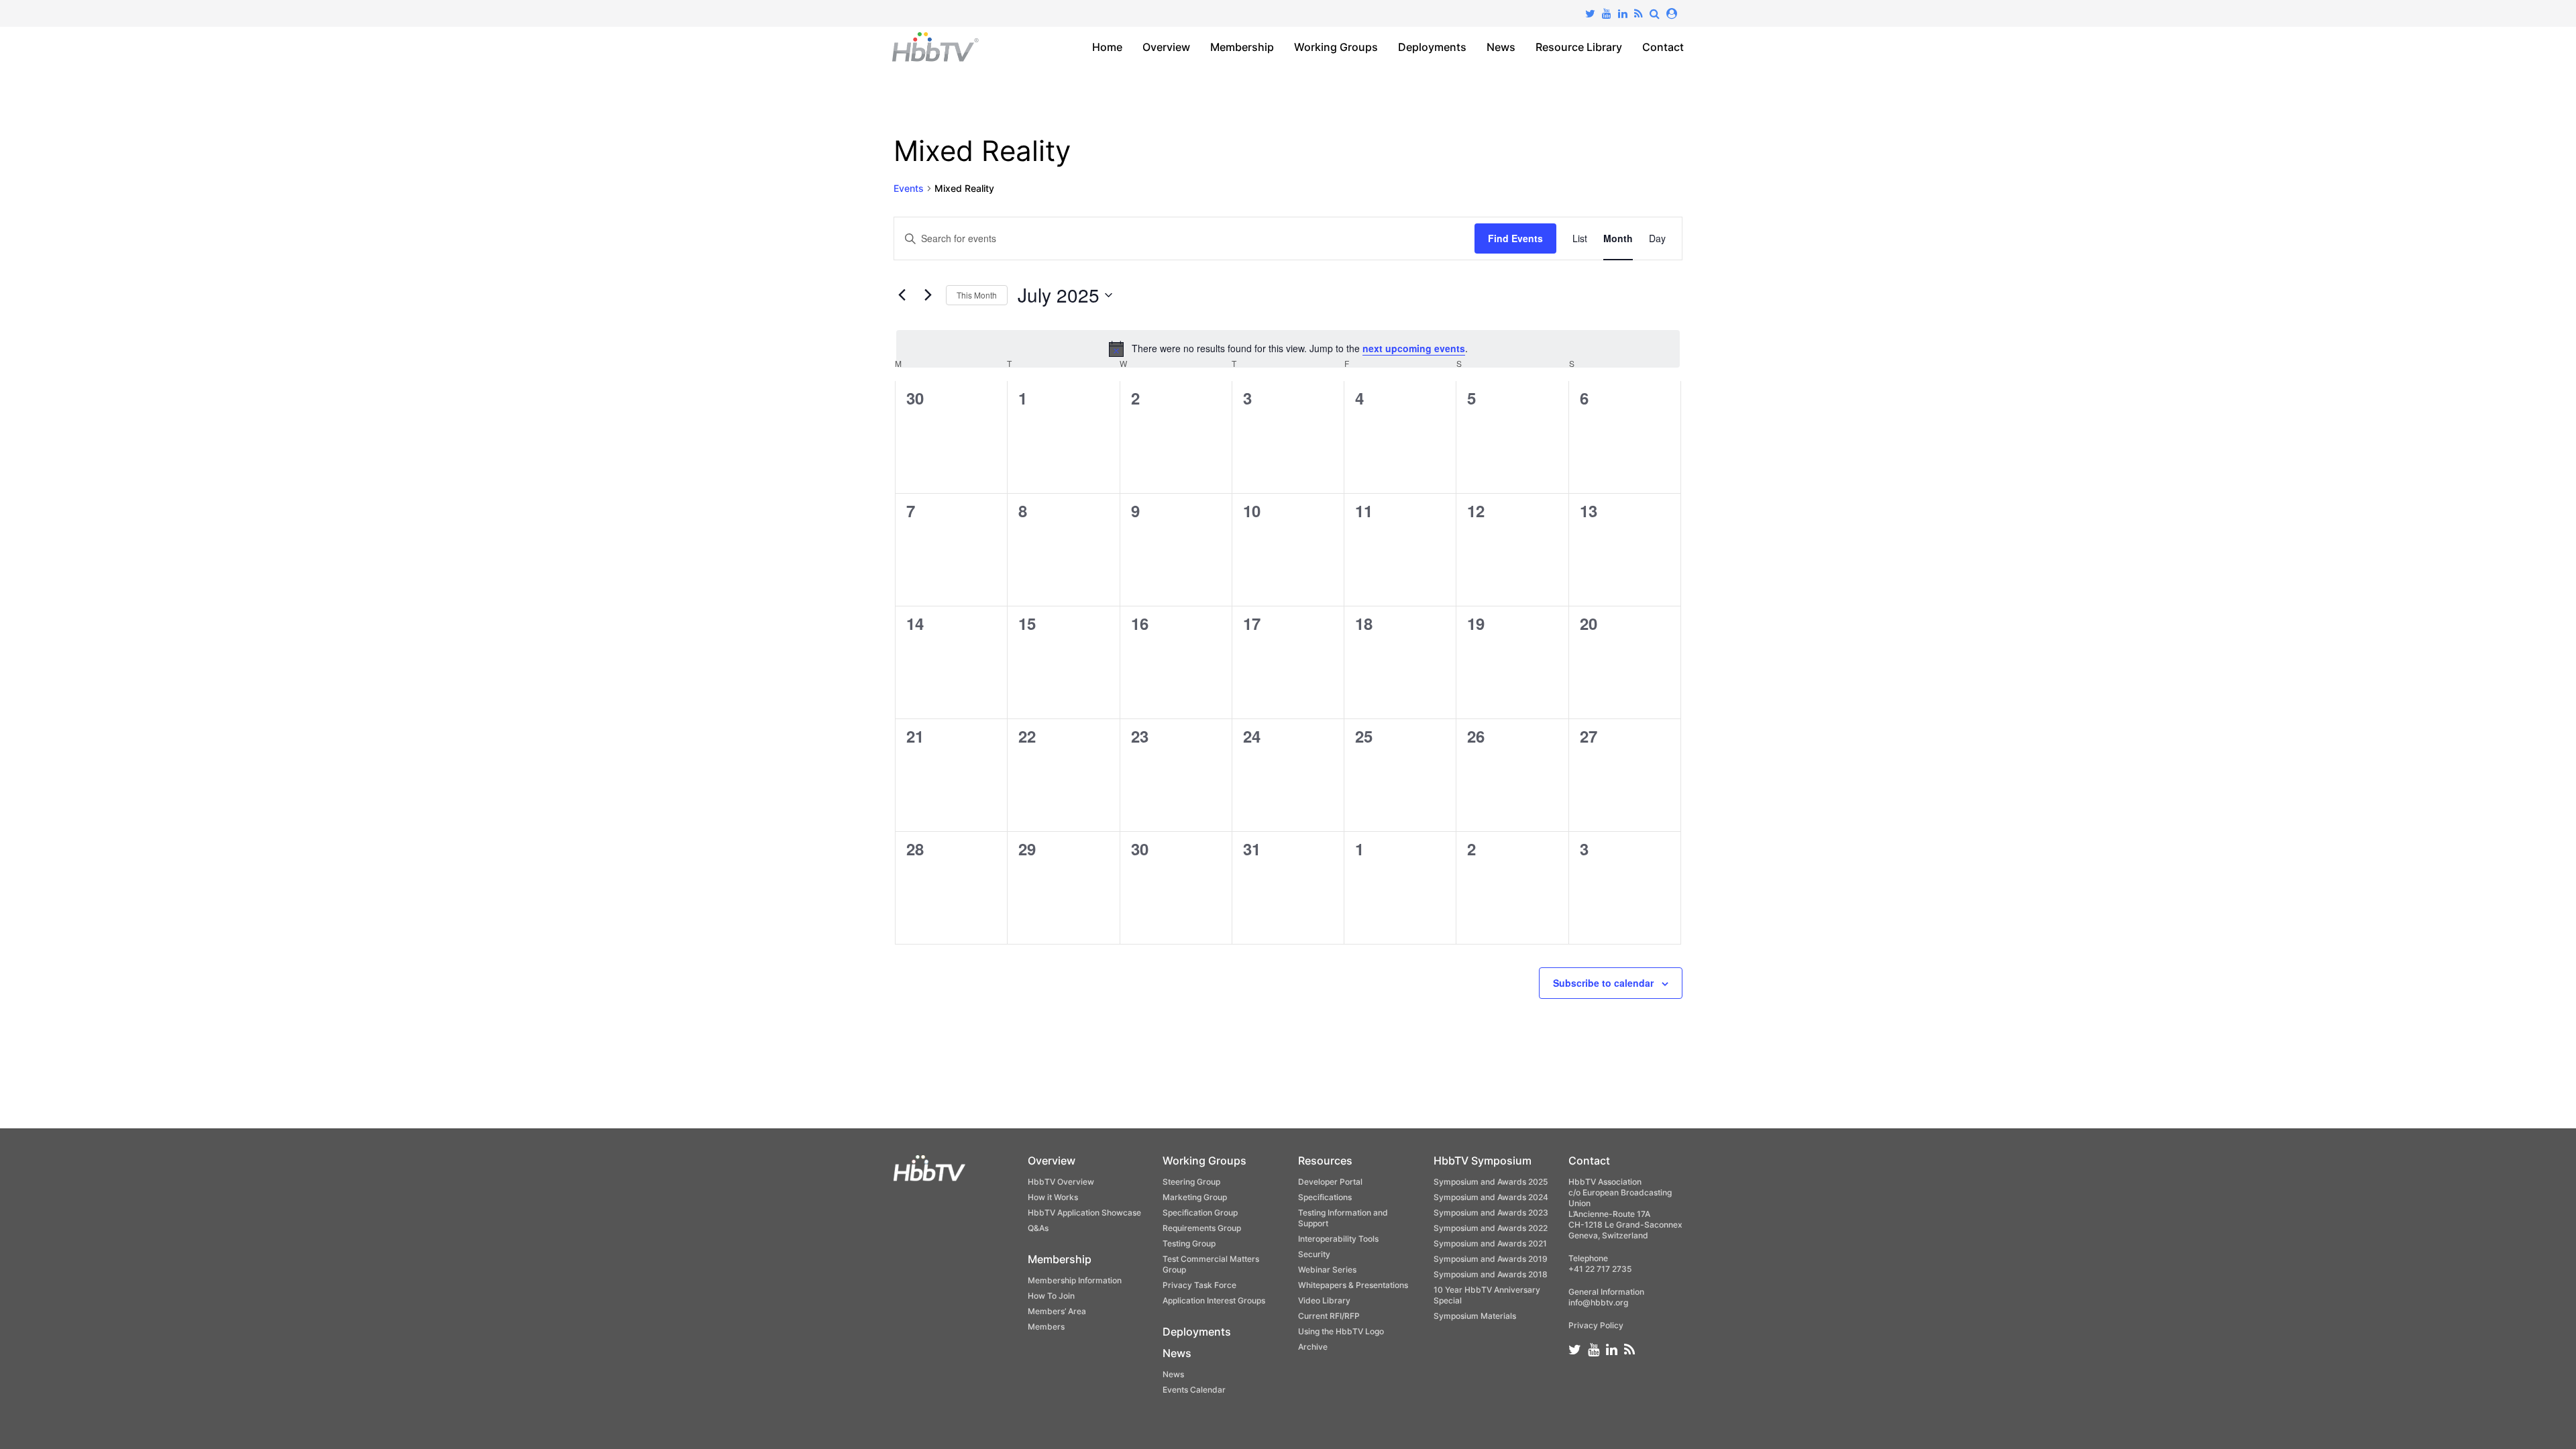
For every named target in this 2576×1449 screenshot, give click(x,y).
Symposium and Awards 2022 (1491, 1228)
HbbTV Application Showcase (1084, 1213)
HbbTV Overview (1061, 1182)
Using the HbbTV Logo (1341, 1331)
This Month (977, 295)
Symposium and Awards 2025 (1491, 1182)
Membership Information (1075, 1280)
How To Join (1051, 1296)
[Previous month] (902, 295)
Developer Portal (1330, 1182)
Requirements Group (1202, 1228)
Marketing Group (1195, 1197)
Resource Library (1579, 47)
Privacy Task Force (1199, 1285)
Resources (1325, 1161)
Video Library (1324, 1300)
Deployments (1432, 47)
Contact (1663, 47)
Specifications (1325, 1197)
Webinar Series (1327, 1270)
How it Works (1053, 1197)
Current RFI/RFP (1329, 1316)
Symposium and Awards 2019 (1491, 1259)
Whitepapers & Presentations (1353, 1285)
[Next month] (928, 295)
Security (1314, 1254)
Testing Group (1189, 1243)
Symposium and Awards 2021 (1490, 1243)
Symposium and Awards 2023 (1491, 1213)
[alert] (1288, 349)
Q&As (1038, 1228)
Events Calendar (1194, 1390)
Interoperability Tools (1338, 1239)
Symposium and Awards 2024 (1491, 1197)
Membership (1242, 47)
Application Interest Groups (1214, 1300)
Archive (1313, 1347)
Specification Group (1200, 1213)
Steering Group (1191, 1182)
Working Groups (1336, 47)
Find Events (1515, 238)
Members (1046, 1327)
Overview (1166, 47)
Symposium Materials (1475, 1316)
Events (909, 188)
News (1501, 47)
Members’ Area (1057, 1311)
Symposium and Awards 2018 (1491, 1274)
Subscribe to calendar (1603, 983)
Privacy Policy (1596, 1325)
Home (1107, 47)
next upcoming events (1414, 348)
